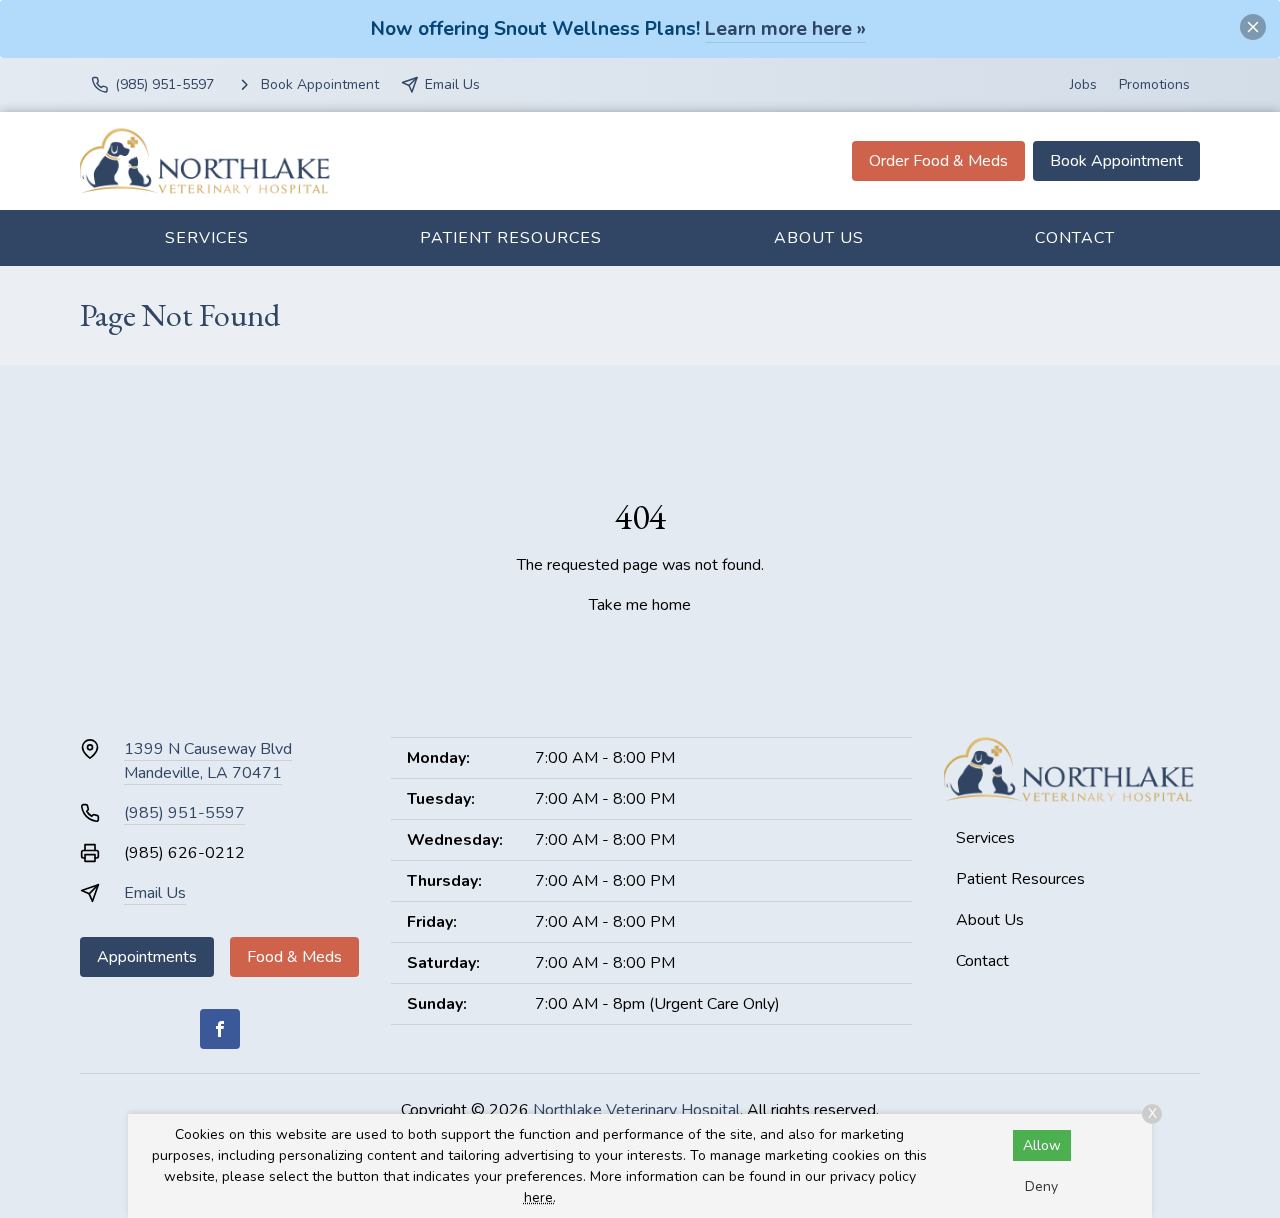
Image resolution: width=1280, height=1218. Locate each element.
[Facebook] (220, 1029)
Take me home (640, 605)
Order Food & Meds (938, 161)
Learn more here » (785, 28)
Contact (1075, 238)
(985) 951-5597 (184, 813)
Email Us (155, 893)
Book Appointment (1116, 161)
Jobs (1083, 84)
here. (540, 1197)
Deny (1041, 1186)
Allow (1042, 1145)
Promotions (1154, 84)
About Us (819, 238)
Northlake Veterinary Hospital (636, 1110)
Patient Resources (511, 238)
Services (207, 238)
